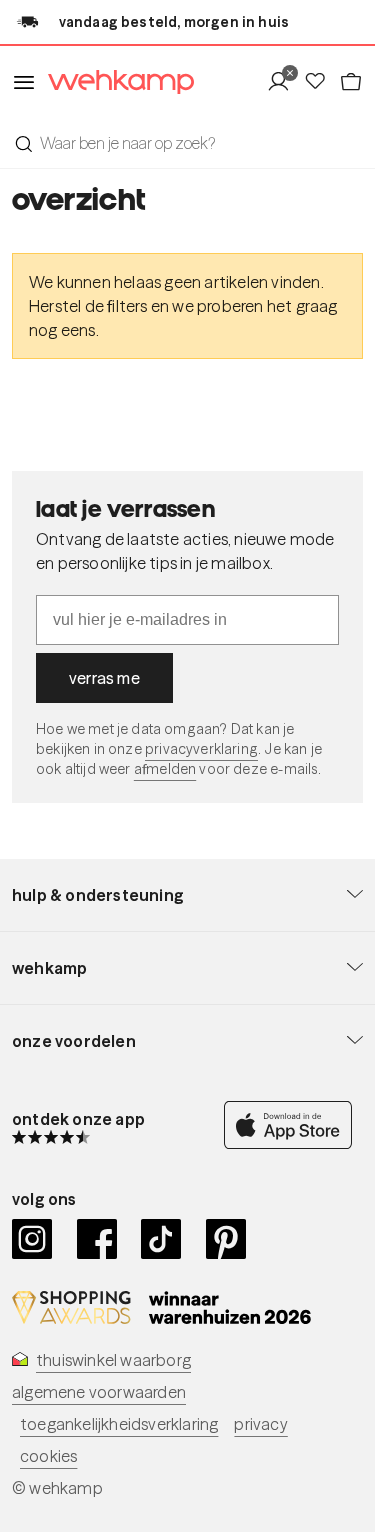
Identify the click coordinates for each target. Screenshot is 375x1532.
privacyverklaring (201, 749)
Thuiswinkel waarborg (113, 1360)
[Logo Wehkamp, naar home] (115, 82)
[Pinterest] (226, 1239)
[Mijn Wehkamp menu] (284, 82)
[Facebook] (97, 1239)
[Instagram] (32, 1239)
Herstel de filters (88, 306)
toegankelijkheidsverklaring (119, 1424)
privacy (260, 1424)
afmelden (165, 769)
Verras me (104, 678)
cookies (48, 1456)
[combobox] (187, 143)
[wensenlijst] (321, 82)
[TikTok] (161, 1239)
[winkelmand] (351, 82)
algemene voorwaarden (99, 1392)
